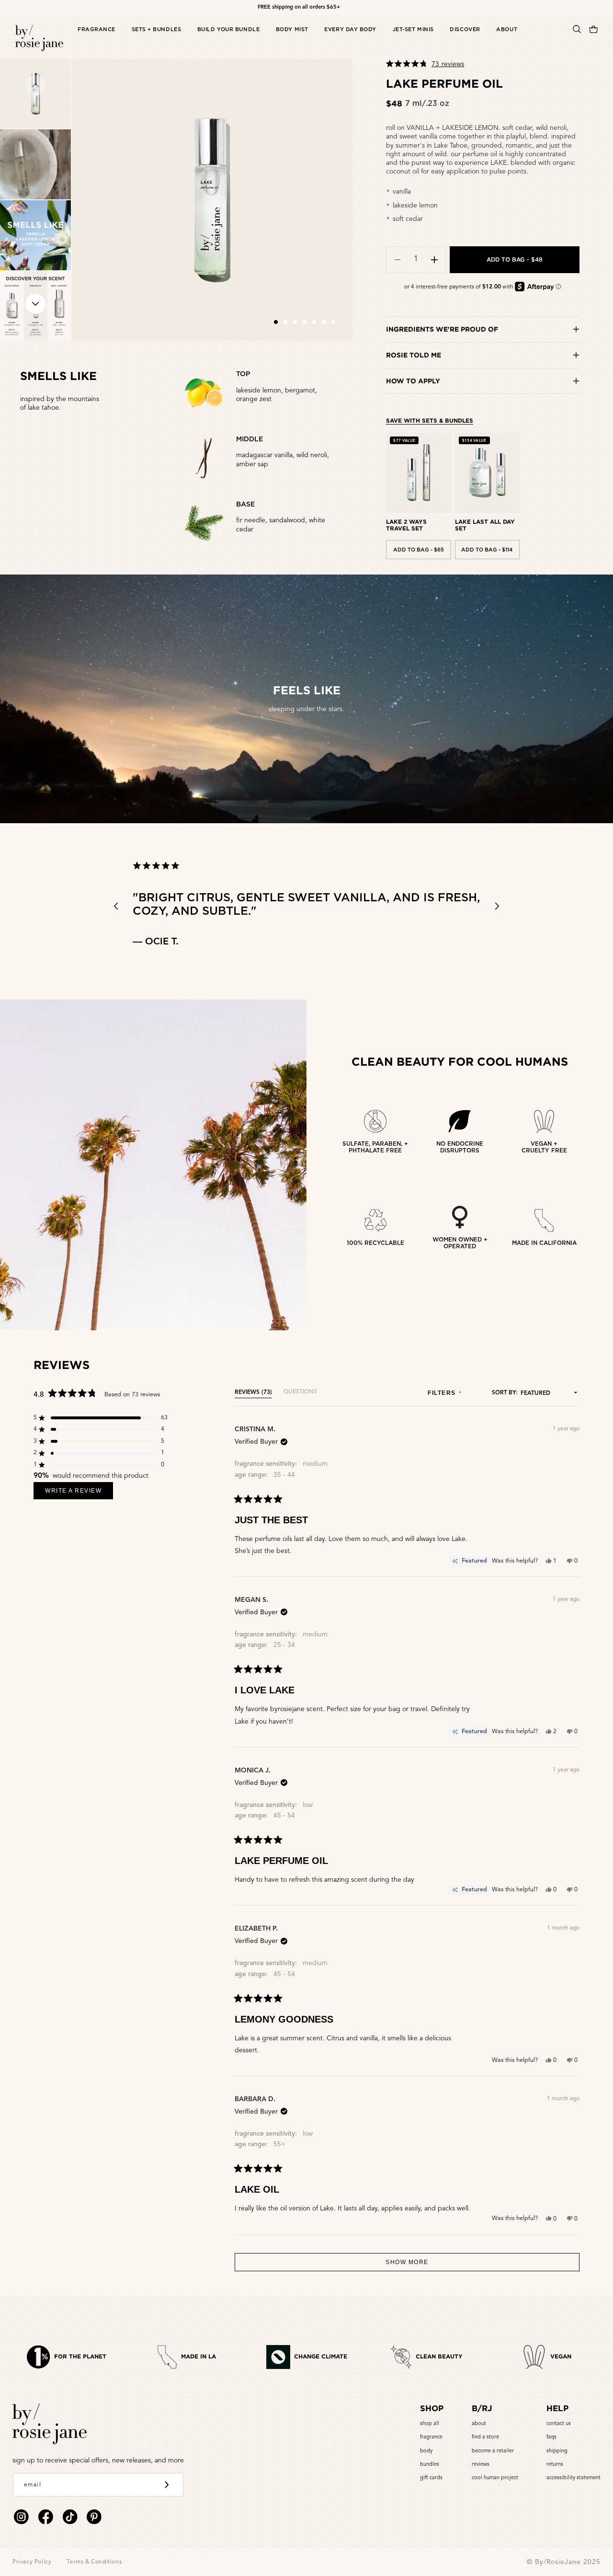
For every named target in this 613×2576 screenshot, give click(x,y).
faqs (551, 2437)
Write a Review (79, 1493)
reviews (481, 2465)
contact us (559, 2424)
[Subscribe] (167, 2485)
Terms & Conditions (94, 2562)
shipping (557, 2451)
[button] (96, 39)
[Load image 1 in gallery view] (35, 94)
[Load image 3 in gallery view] (35, 235)
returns (555, 2465)
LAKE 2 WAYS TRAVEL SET (406, 525)
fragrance (431, 2437)
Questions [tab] (300, 1394)
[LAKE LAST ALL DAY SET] (487, 473)
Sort (499, 1393)
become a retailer (493, 2451)
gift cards (431, 2478)
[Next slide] (35, 304)
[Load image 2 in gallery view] (35, 164)
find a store (485, 2437)
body (426, 2451)
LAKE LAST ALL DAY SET (485, 525)
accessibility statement (573, 2478)
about (479, 2424)
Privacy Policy (32, 2562)
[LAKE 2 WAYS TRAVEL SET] (418, 473)
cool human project (495, 2478)
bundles (430, 2465)
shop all (430, 2424)
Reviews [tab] (253, 1394)
